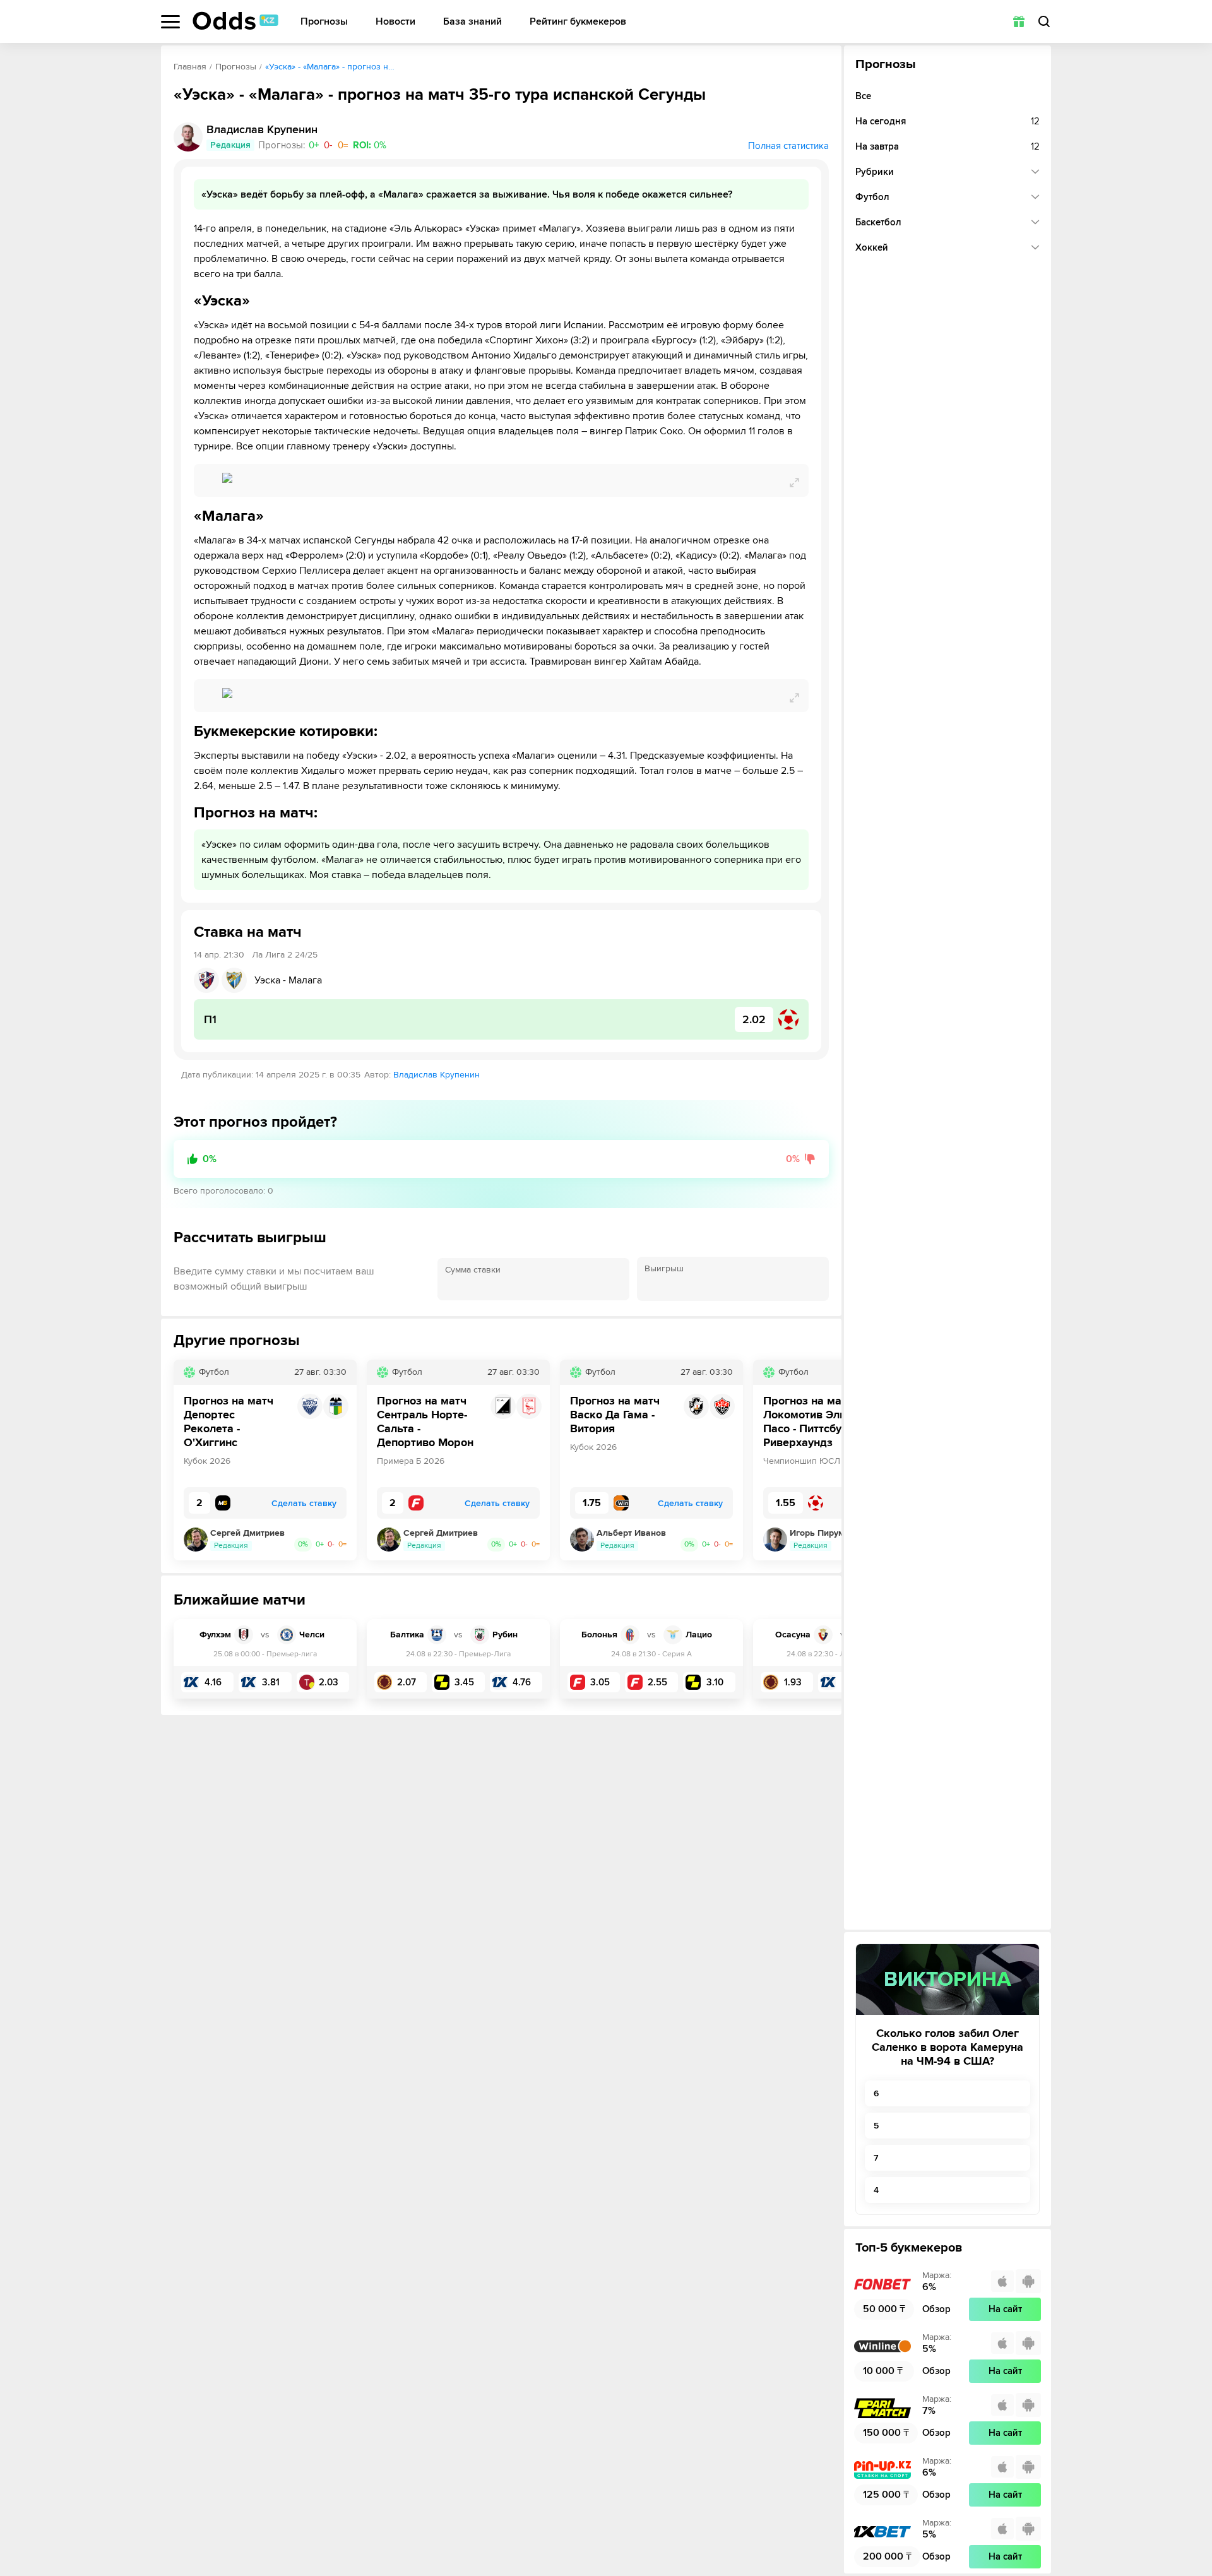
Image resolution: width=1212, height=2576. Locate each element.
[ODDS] (235, 21)
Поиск (1044, 21)
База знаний (472, 22)
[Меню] (170, 22)
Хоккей (872, 247)
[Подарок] (1019, 21)
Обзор (936, 2309)
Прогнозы (324, 22)
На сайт (1005, 2309)
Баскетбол (878, 222)
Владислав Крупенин (437, 1075)
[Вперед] (823, 1460)
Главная (190, 67)
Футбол (872, 197)
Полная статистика (788, 146)
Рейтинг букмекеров (578, 22)
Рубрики (875, 172)
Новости (395, 22)
